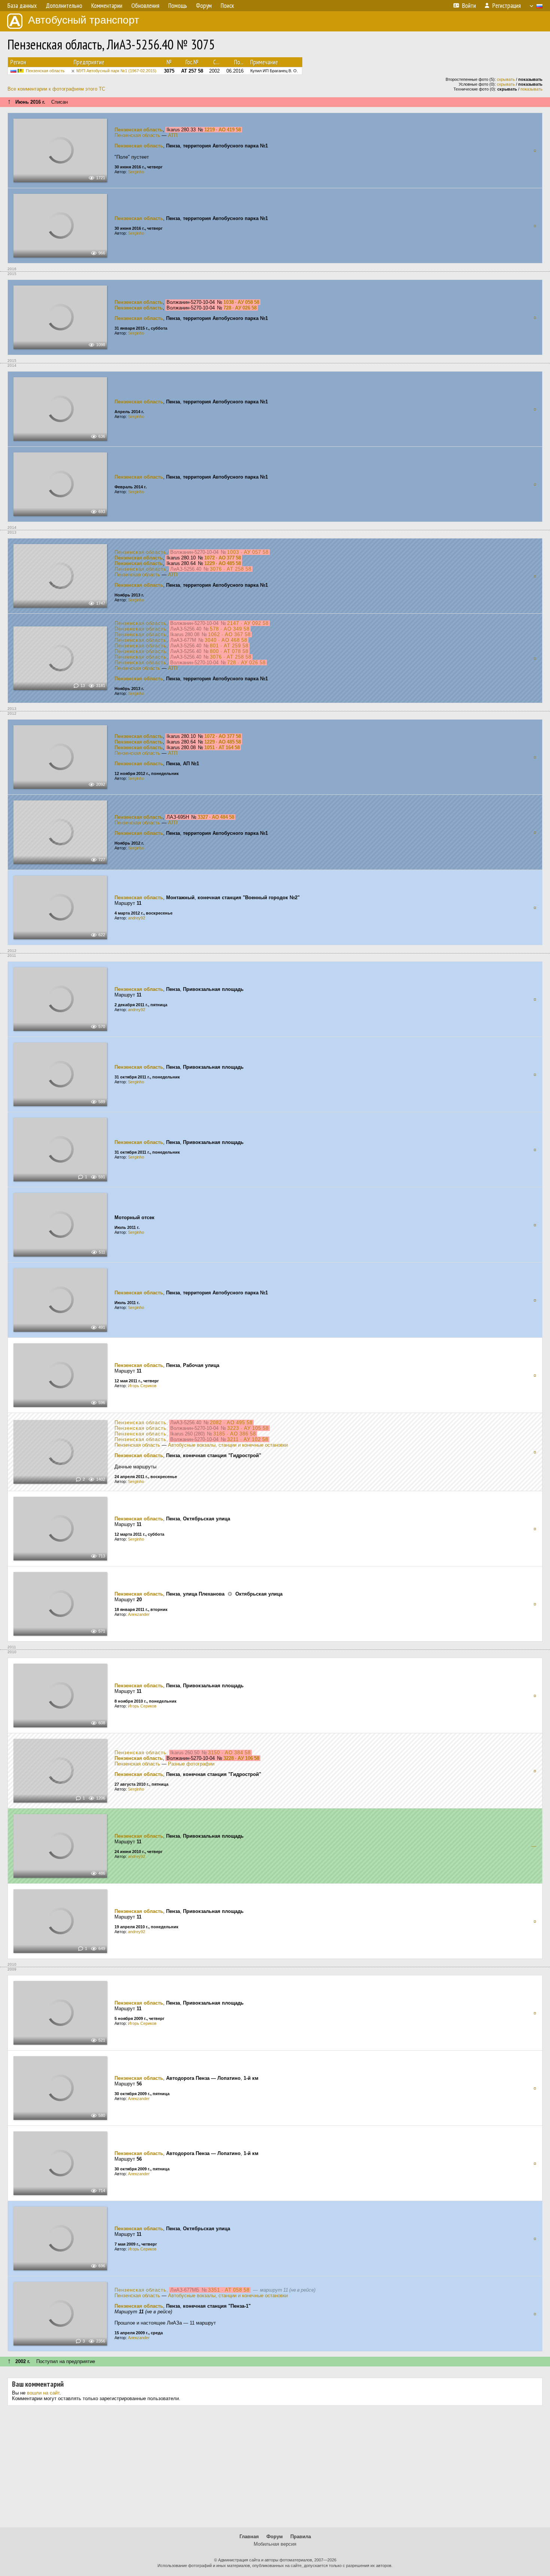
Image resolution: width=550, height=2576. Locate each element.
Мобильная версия (275, 2544)
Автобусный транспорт (84, 20)
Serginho (136, 172)
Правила (301, 2537)
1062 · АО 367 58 (229, 634)
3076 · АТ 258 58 (231, 569)
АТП (173, 135)
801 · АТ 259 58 (229, 646)
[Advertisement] (275, 2469)
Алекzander (139, 1614)
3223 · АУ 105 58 (248, 1428)
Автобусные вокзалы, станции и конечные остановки (228, 1445)
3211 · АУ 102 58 (248, 1439)
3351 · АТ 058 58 (229, 2290)
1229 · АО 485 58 (223, 563)
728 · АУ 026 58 (240, 308)
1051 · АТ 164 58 (222, 747)
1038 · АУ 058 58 (241, 302)
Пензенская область (45, 71)
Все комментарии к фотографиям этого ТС (56, 89)
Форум (275, 2537)
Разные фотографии (191, 1764)
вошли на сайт (43, 2393)
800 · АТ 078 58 (229, 651)
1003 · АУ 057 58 (248, 552)
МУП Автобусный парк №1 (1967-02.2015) (116, 71)
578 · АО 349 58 (230, 629)
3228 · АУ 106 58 (241, 1758)
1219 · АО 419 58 (223, 130)
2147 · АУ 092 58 (248, 623)
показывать (531, 89)
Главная (249, 2537)
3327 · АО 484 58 (216, 817)
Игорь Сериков (142, 1386)
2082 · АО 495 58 (231, 1423)
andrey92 (137, 918)
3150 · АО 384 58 (229, 1753)
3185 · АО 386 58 (235, 1434)
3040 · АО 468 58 (226, 640)
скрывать (506, 79)
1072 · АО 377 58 (223, 558)
